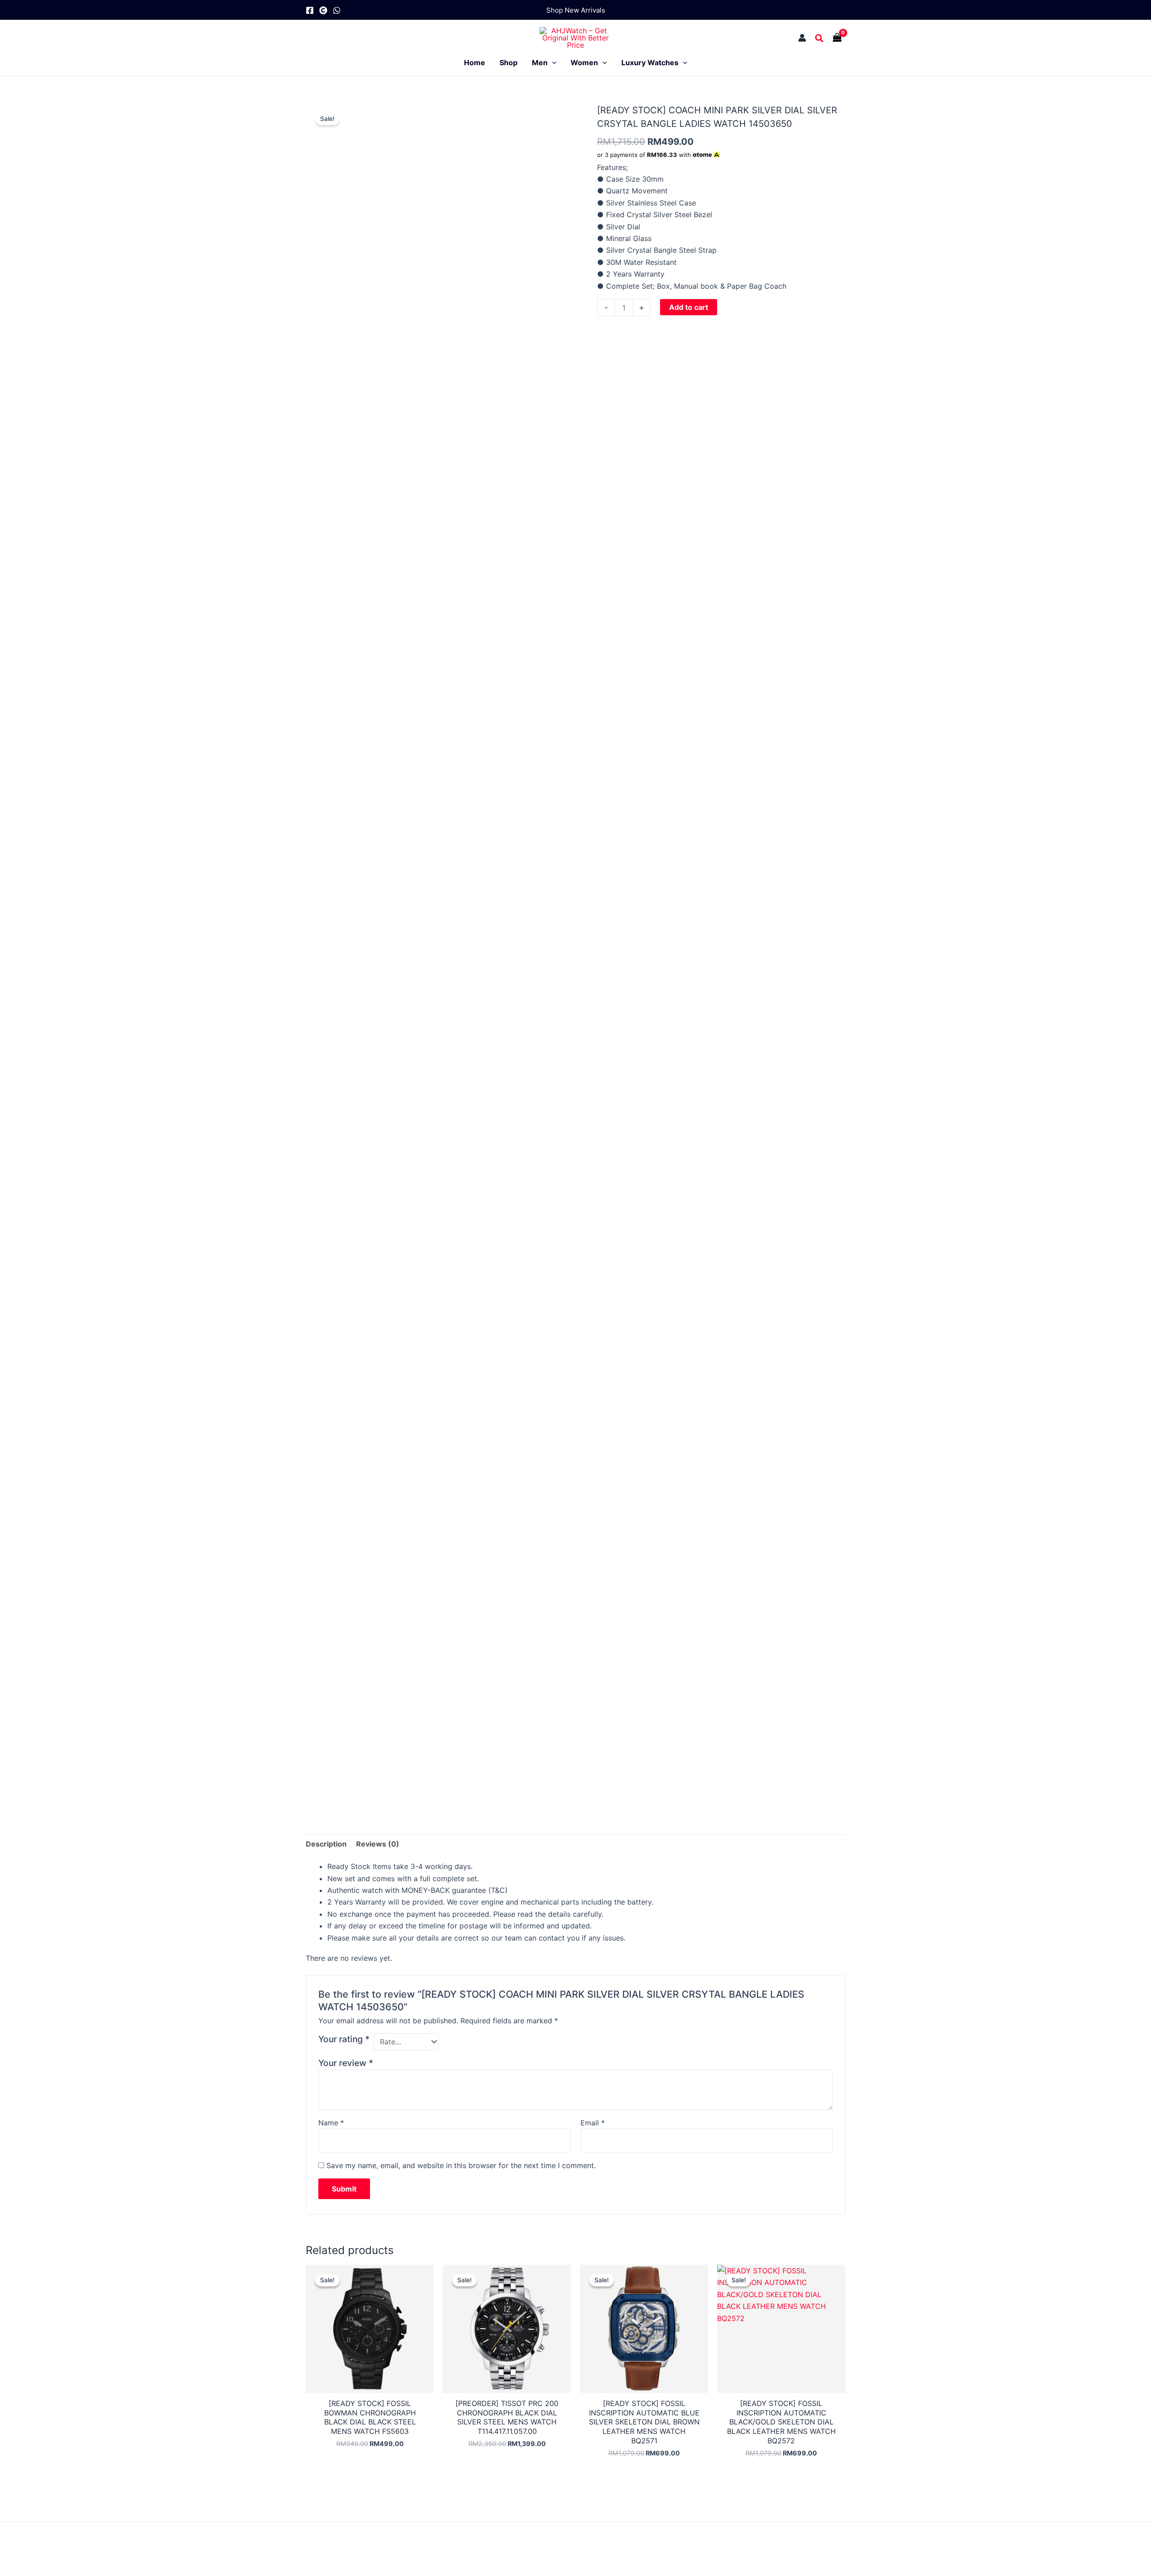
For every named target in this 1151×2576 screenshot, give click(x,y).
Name (331, 2123)
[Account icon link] (802, 38)
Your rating (344, 2039)
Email (593, 2123)
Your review (346, 2063)
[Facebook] (310, 10)
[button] (576, 10)
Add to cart (689, 307)
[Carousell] (323, 10)
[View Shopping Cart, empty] (839, 38)
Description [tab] (326, 1844)
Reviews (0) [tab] (378, 1844)
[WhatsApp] (337, 10)
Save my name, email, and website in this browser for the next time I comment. (461, 2165)
